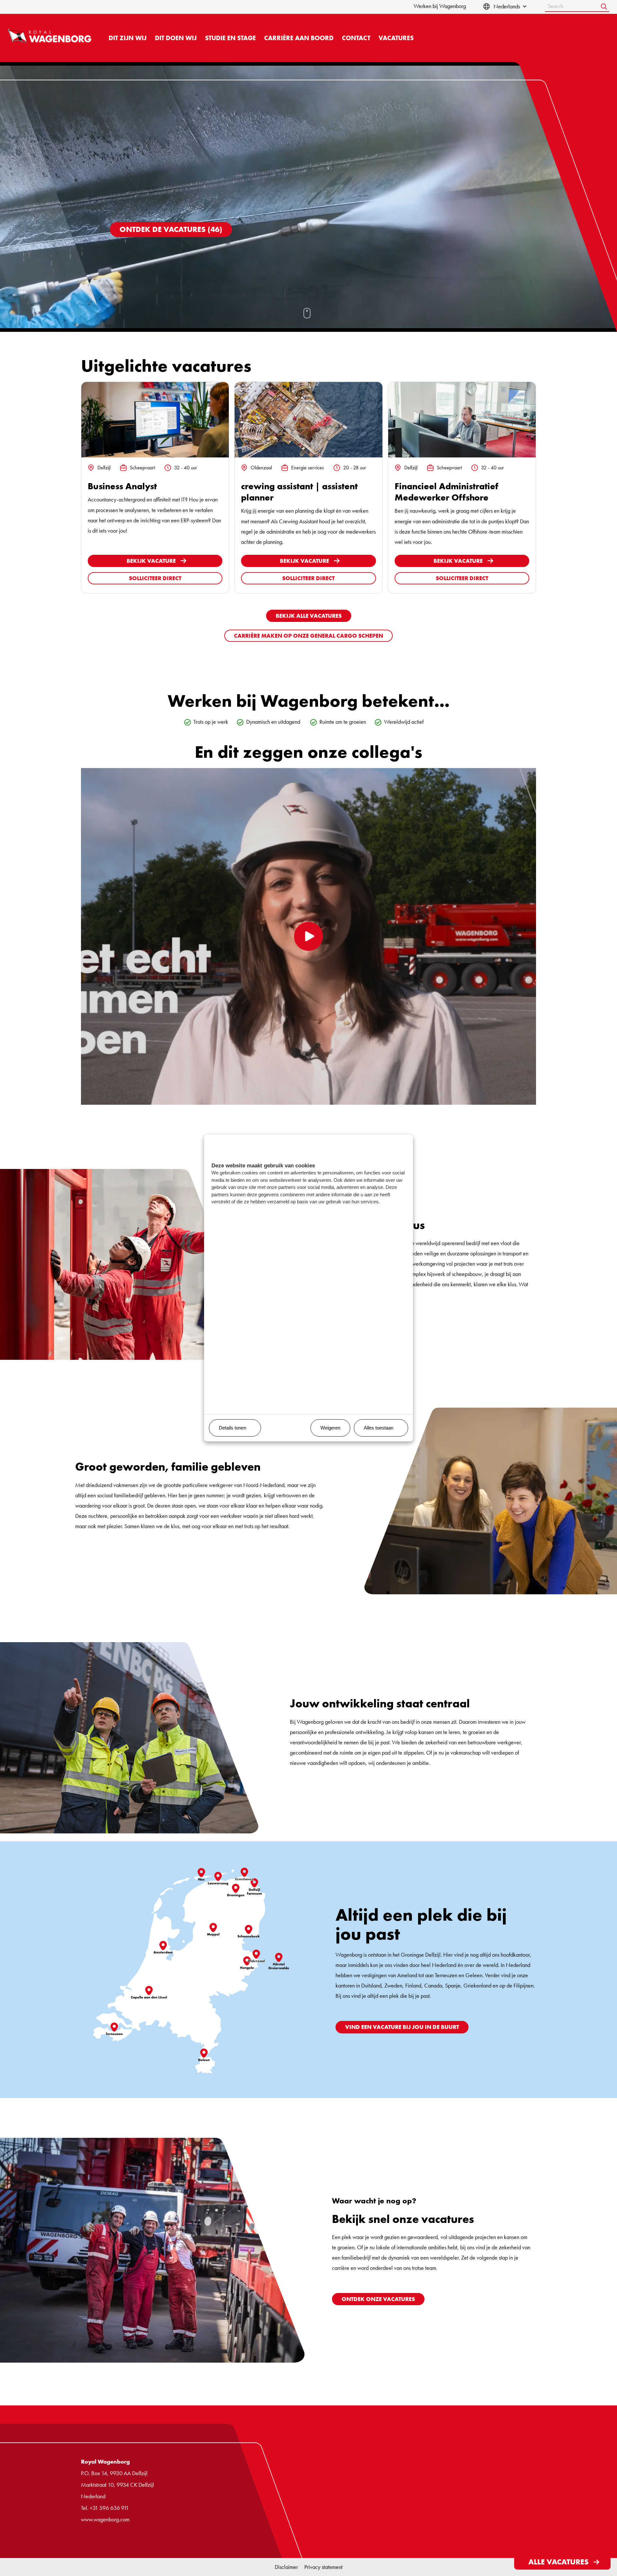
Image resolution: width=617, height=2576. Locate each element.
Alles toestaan (379, 1428)
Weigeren (330, 1428)
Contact (356, 38)
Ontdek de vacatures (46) (171, 229)
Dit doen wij (176, 38)
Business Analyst (122, 486)
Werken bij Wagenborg (440, 6)
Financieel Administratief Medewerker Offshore (447, 492)
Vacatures (396, 38)
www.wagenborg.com (105, 2519)
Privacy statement (323, 2567)
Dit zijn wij (128, 38)
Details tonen (232, 1428)
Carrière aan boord (299, 38)
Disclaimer (286, 2567)
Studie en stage (230, 38)
